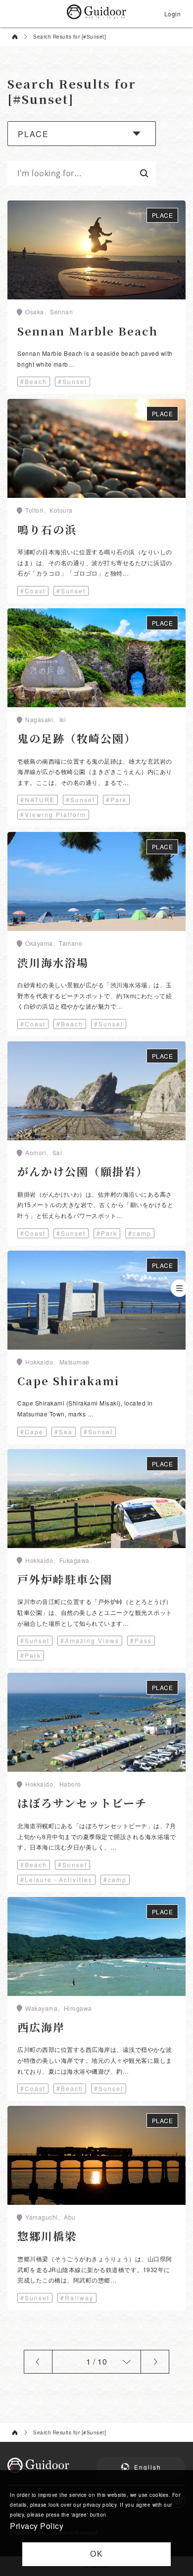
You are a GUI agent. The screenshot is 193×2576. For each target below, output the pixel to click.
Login (173, 14)
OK (97, 2554)
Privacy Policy (37, 2526)
